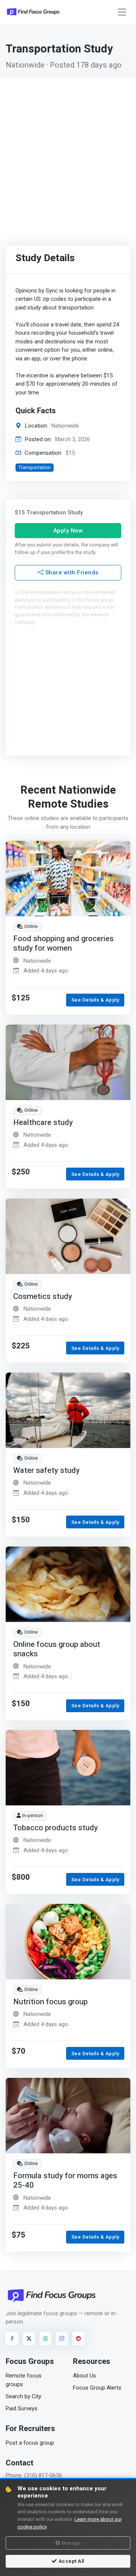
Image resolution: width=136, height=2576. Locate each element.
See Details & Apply (95, 1000)
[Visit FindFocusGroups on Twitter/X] (29, 2339)
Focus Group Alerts (97, 2388)
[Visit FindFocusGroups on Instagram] (62, 2339)
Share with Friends (71, 573)
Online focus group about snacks (57, 1649)
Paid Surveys (22, 2408)
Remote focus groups (24, 2380)
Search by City (23, 2396)
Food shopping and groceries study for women (63, 944)
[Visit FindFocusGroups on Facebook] (12, 2339)
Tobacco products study (56, 1828)
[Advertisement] (68, 150)
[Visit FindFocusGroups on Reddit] (79, 2339)
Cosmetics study (43, 1296)
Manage (71, 2543)
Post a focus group (30, 2443)
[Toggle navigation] (122, 12)
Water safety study (46, 1470)
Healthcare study (43, 1122)
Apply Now (68, 531)
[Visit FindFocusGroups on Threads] (46, 2339)
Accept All (71, 2561)
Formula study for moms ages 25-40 (65, 2181)
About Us (84, 2376)
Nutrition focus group (50, 2002)
